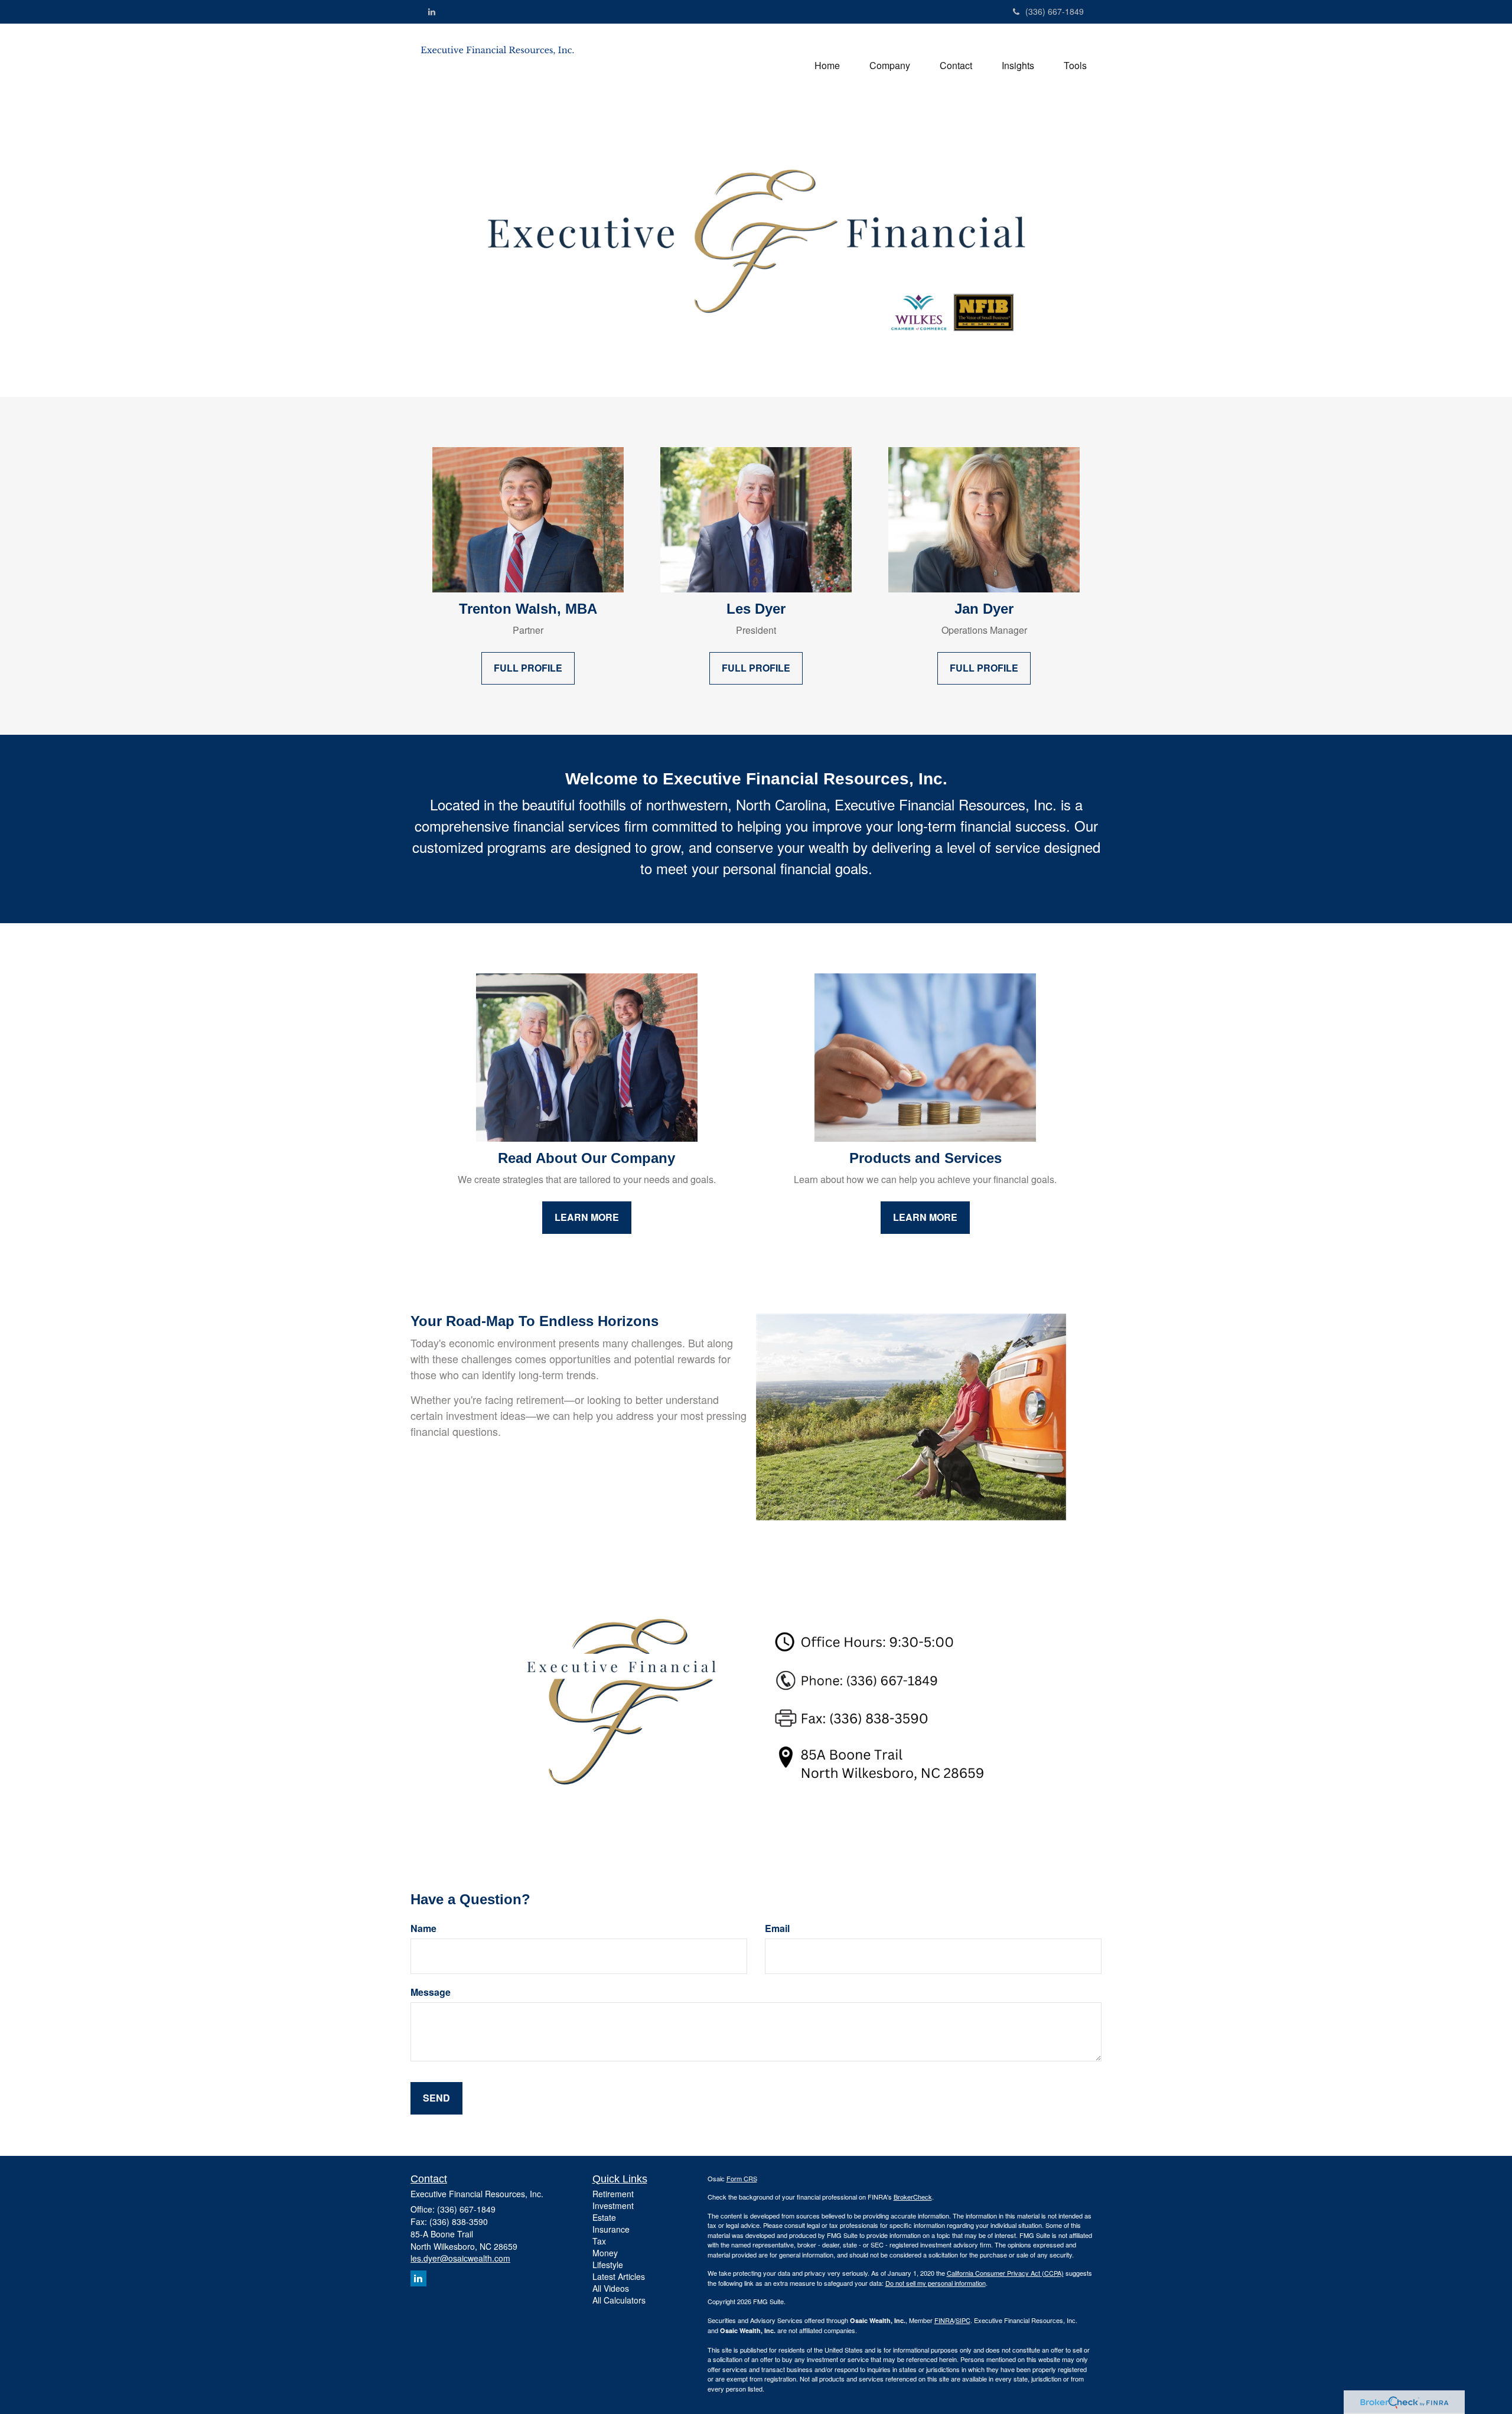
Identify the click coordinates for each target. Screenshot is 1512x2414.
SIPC (963, 2320)
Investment (613, 2205)
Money (605, 2253)
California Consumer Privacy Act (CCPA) (1005, 2273)
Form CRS (742, 2178)
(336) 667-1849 (1055, 11)
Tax (599, 2241)
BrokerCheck (913, 2197)
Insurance (611, 2229)
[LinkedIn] (432, 11)
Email (777, 1928)
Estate (604, 2217)
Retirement (613, 2194)
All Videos (611, 2288)
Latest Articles (619, 2276)
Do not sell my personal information (936, 2283)
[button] (890, 66)
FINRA (944, 2320)
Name (423, 1928)
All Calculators (619, 2300)
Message (431, 1992)
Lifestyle (608, 2265)
